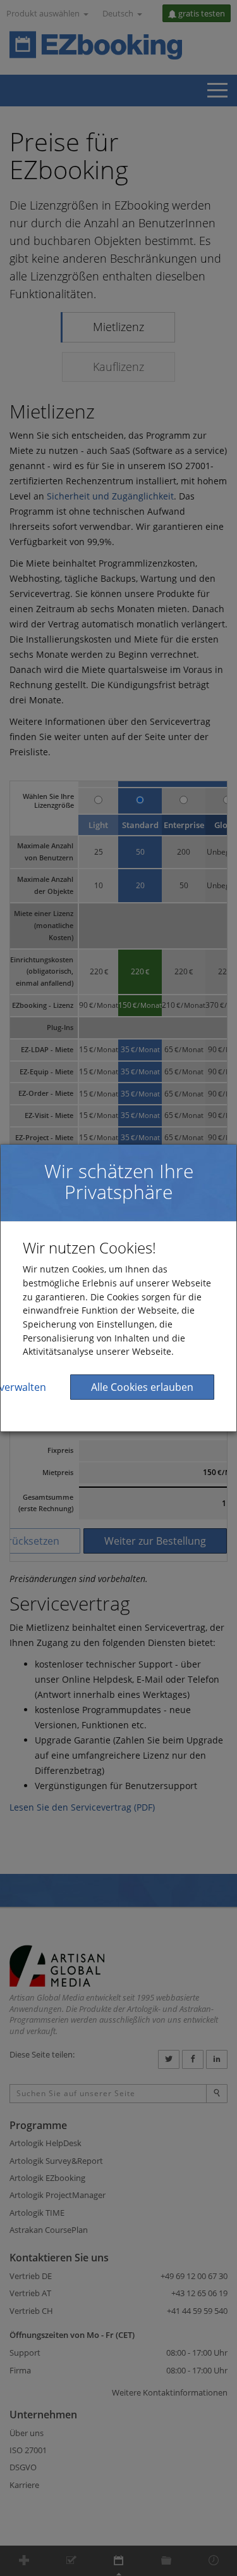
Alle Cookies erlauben (142, 1387)
